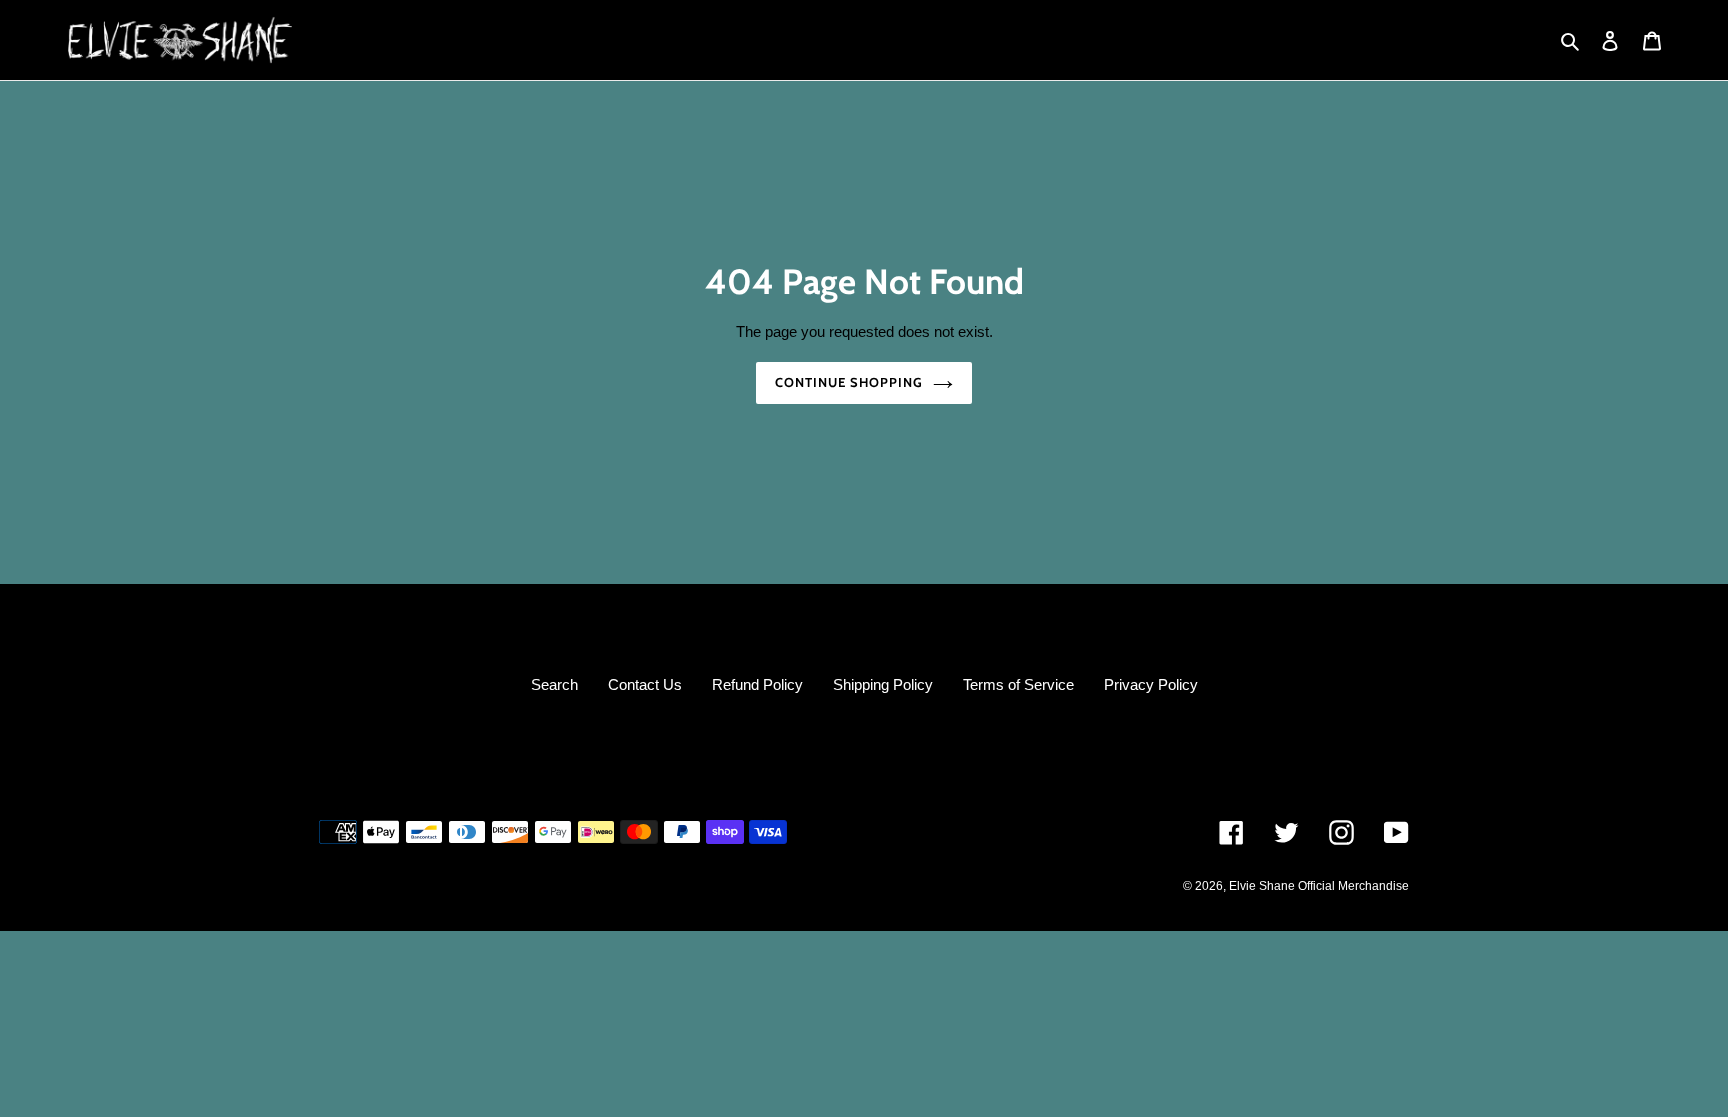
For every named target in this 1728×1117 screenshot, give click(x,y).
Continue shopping (849, 382)
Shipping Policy (883, 684)
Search (554, 684)
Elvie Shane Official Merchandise (1319, 886)
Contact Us (645, 684)
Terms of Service (1018, 684)
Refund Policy (757, 684)
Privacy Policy (1151, 684)
